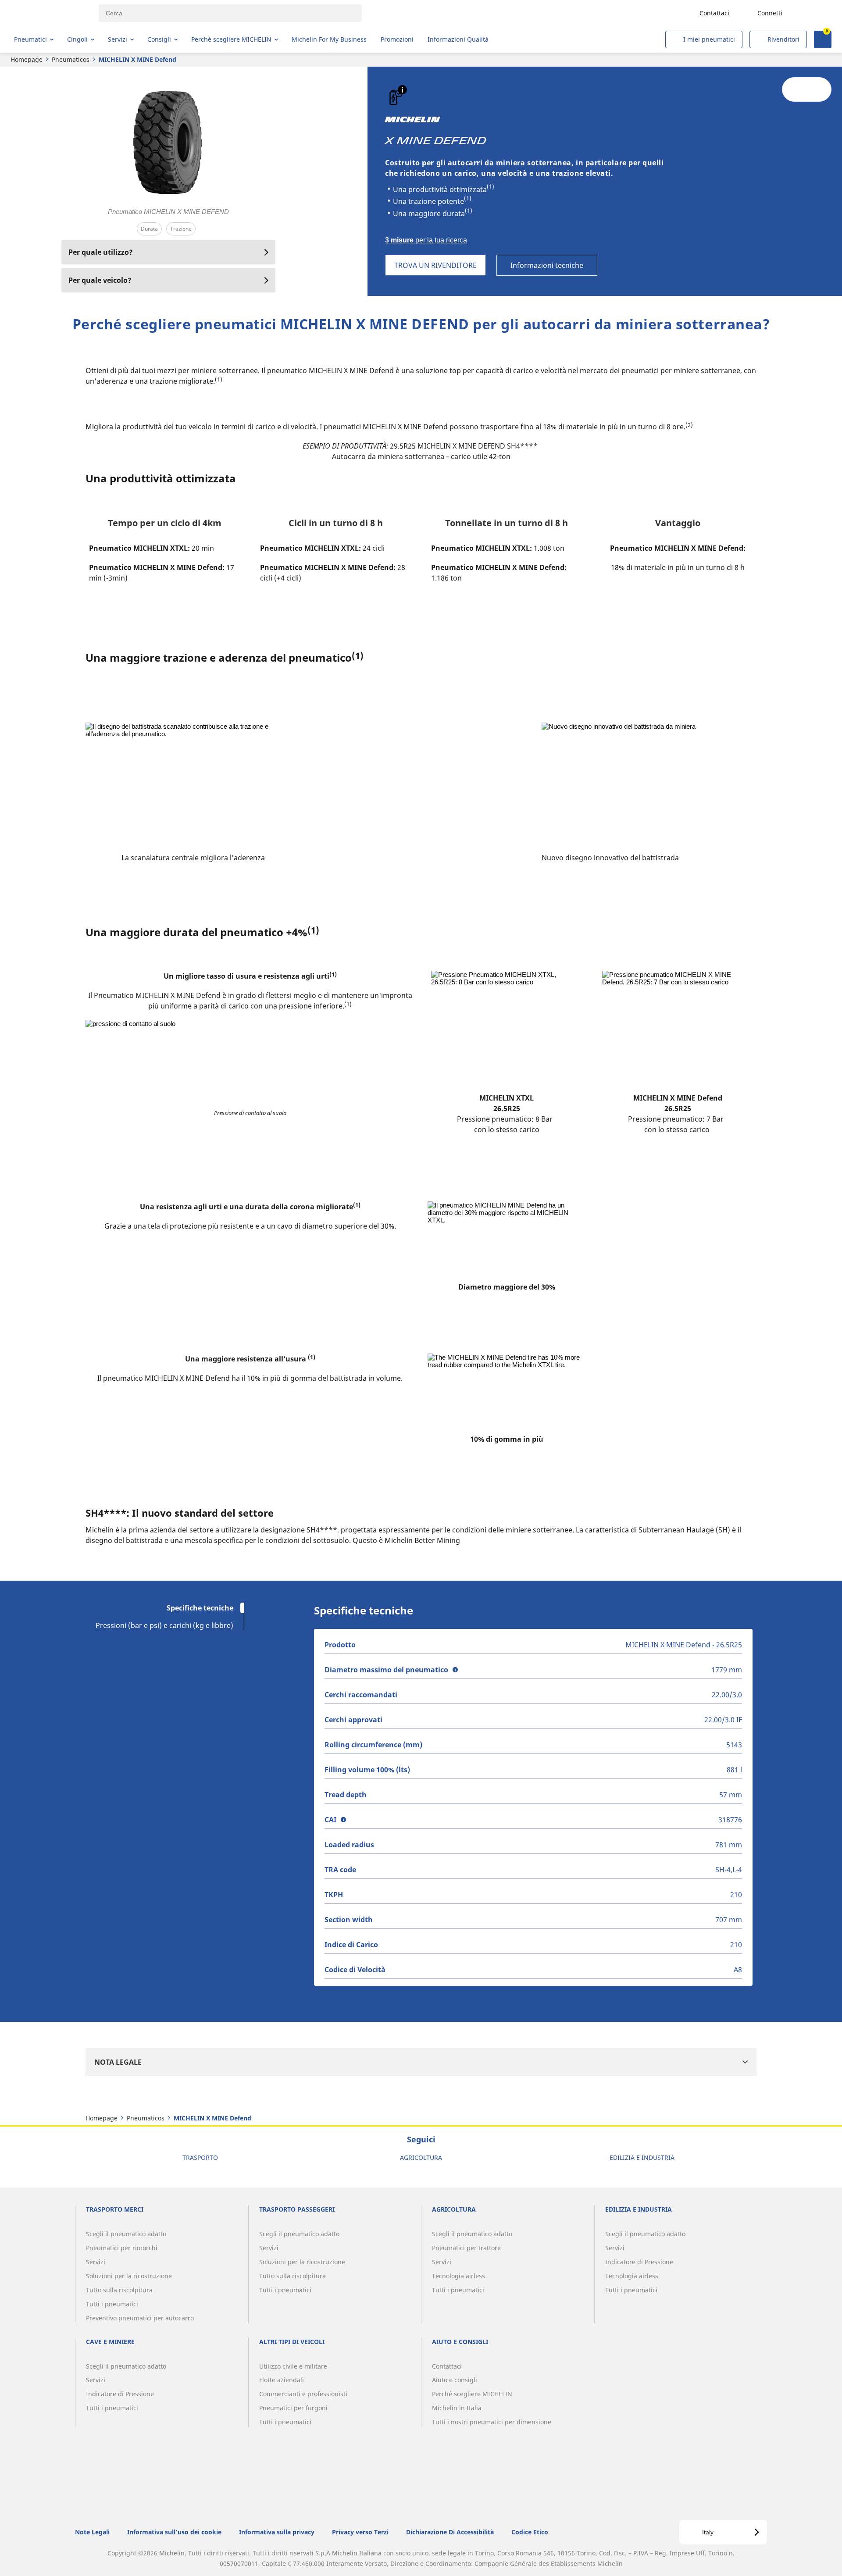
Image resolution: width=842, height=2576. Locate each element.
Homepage (27, 59)
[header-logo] (48, 13)
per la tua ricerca (426, 240)
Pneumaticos (71, 59)
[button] (402, 90)
